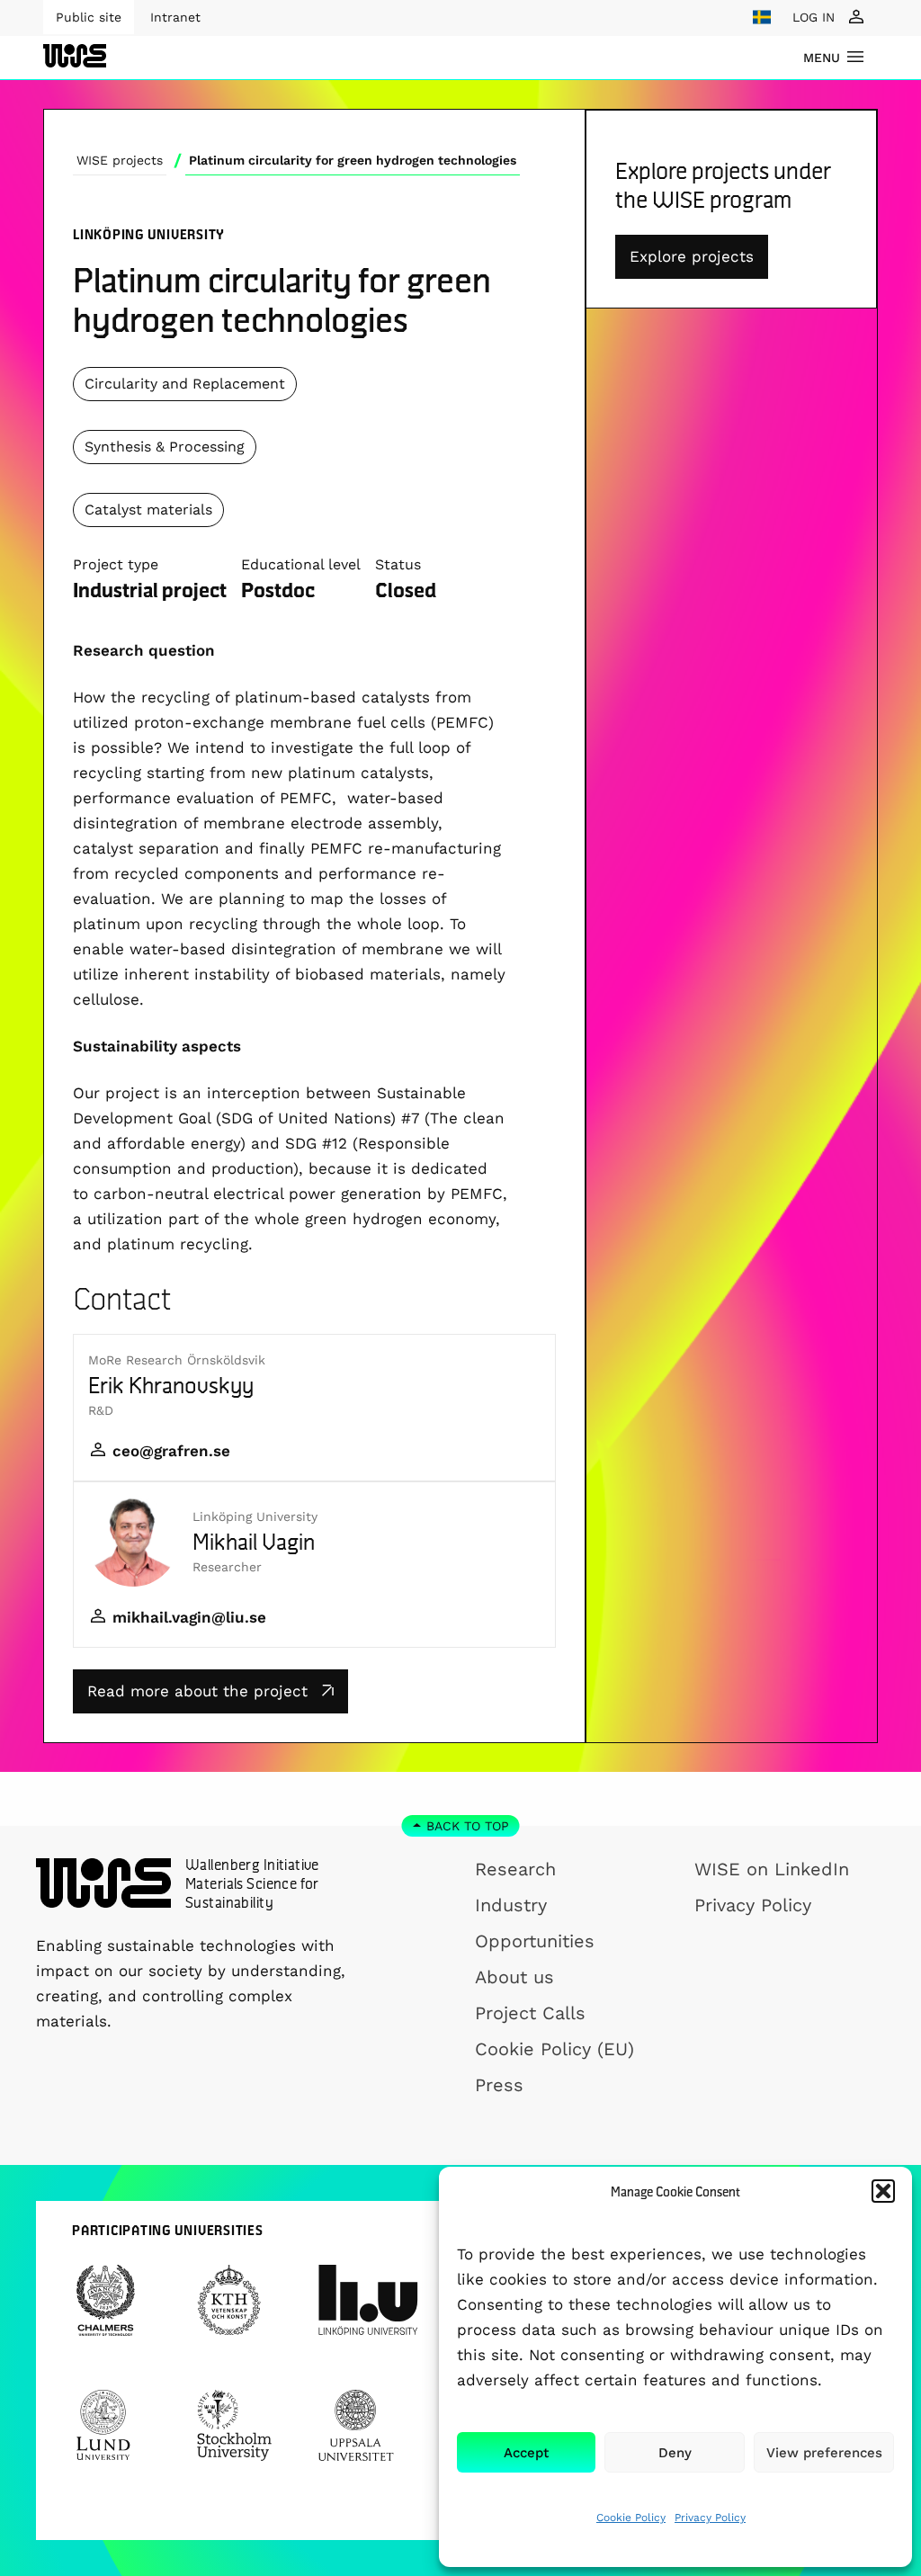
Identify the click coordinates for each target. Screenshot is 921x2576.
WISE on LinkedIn (772, 1869)
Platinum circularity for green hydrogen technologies (353, 160)
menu (822, 58)
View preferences (824, 2453)
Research (515, 1869)
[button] (883, 2191)
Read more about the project (197, 1691)
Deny (675, 2453)
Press (499, 2085)
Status (398, 564)
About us (514, 1977)
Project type (116, 564)
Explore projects (692, 256)
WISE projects (120, 160)
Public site (89, 17)
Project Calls (530, 2013)
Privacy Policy (710, 2518)
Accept (526, 2453)
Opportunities (535, 1941)
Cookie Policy (631, 2518)
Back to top (468, 1826)
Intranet (175, 17)
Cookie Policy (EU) (554, 2049)
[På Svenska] (762, 17)
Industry (511, 1905)
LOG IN (814, 17)
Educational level (301, 564)
